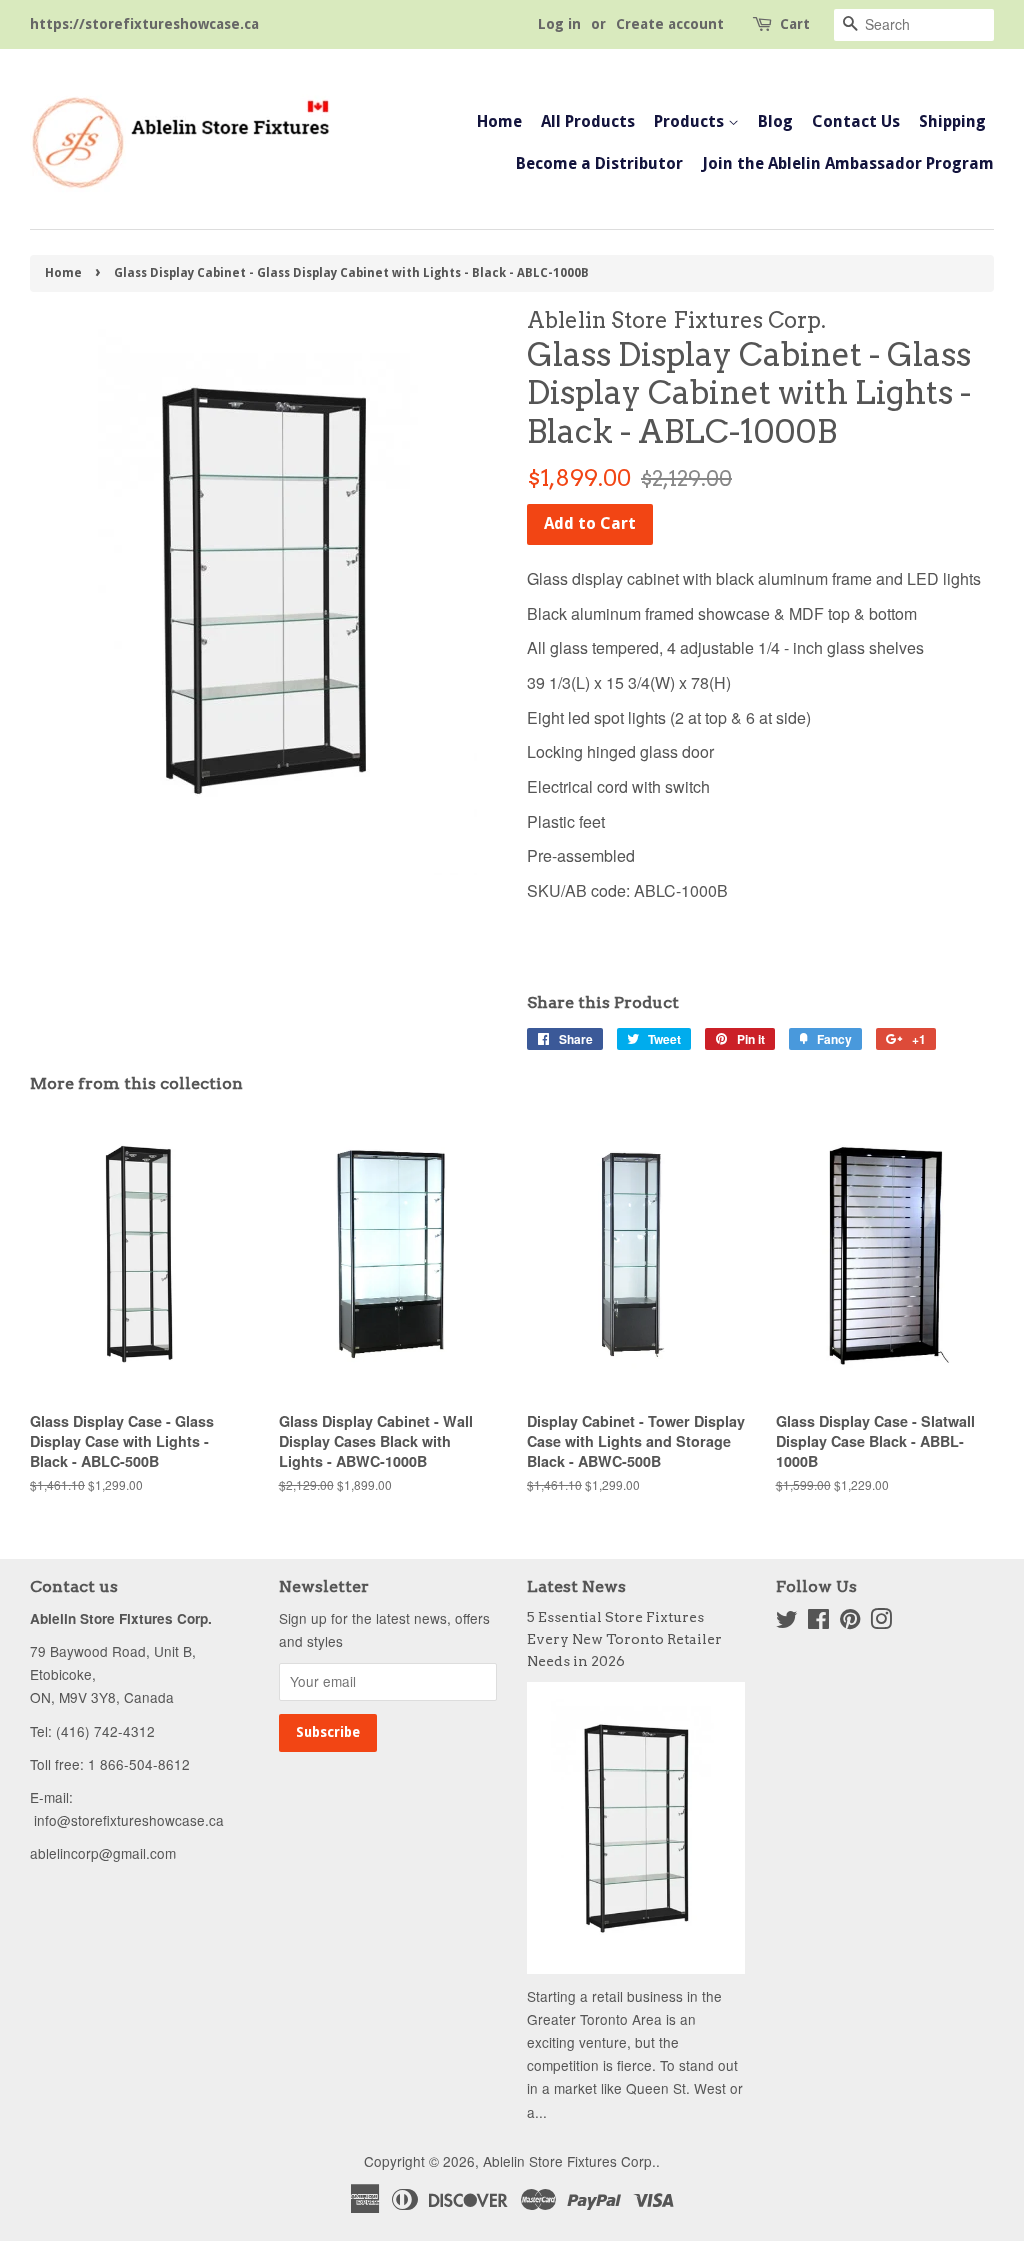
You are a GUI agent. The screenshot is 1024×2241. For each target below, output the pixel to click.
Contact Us (856, 121)
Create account (670, 24)
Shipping (952, 121)
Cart (795, 24)
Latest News (576, 1586)
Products (691, 121)
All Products (588, 121)
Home (499, 121)
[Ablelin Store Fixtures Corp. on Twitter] (787, 1622)
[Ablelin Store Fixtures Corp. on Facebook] (818, 1622)
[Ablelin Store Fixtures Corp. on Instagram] (881, 1622)
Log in (559, 24)
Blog (775, 121)
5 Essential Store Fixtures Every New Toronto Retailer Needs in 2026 (624, 1639)
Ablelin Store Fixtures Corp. (569, 2161)
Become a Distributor (599, 163)
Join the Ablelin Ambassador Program (848, 163)
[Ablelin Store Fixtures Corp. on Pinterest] (850, 1622)
